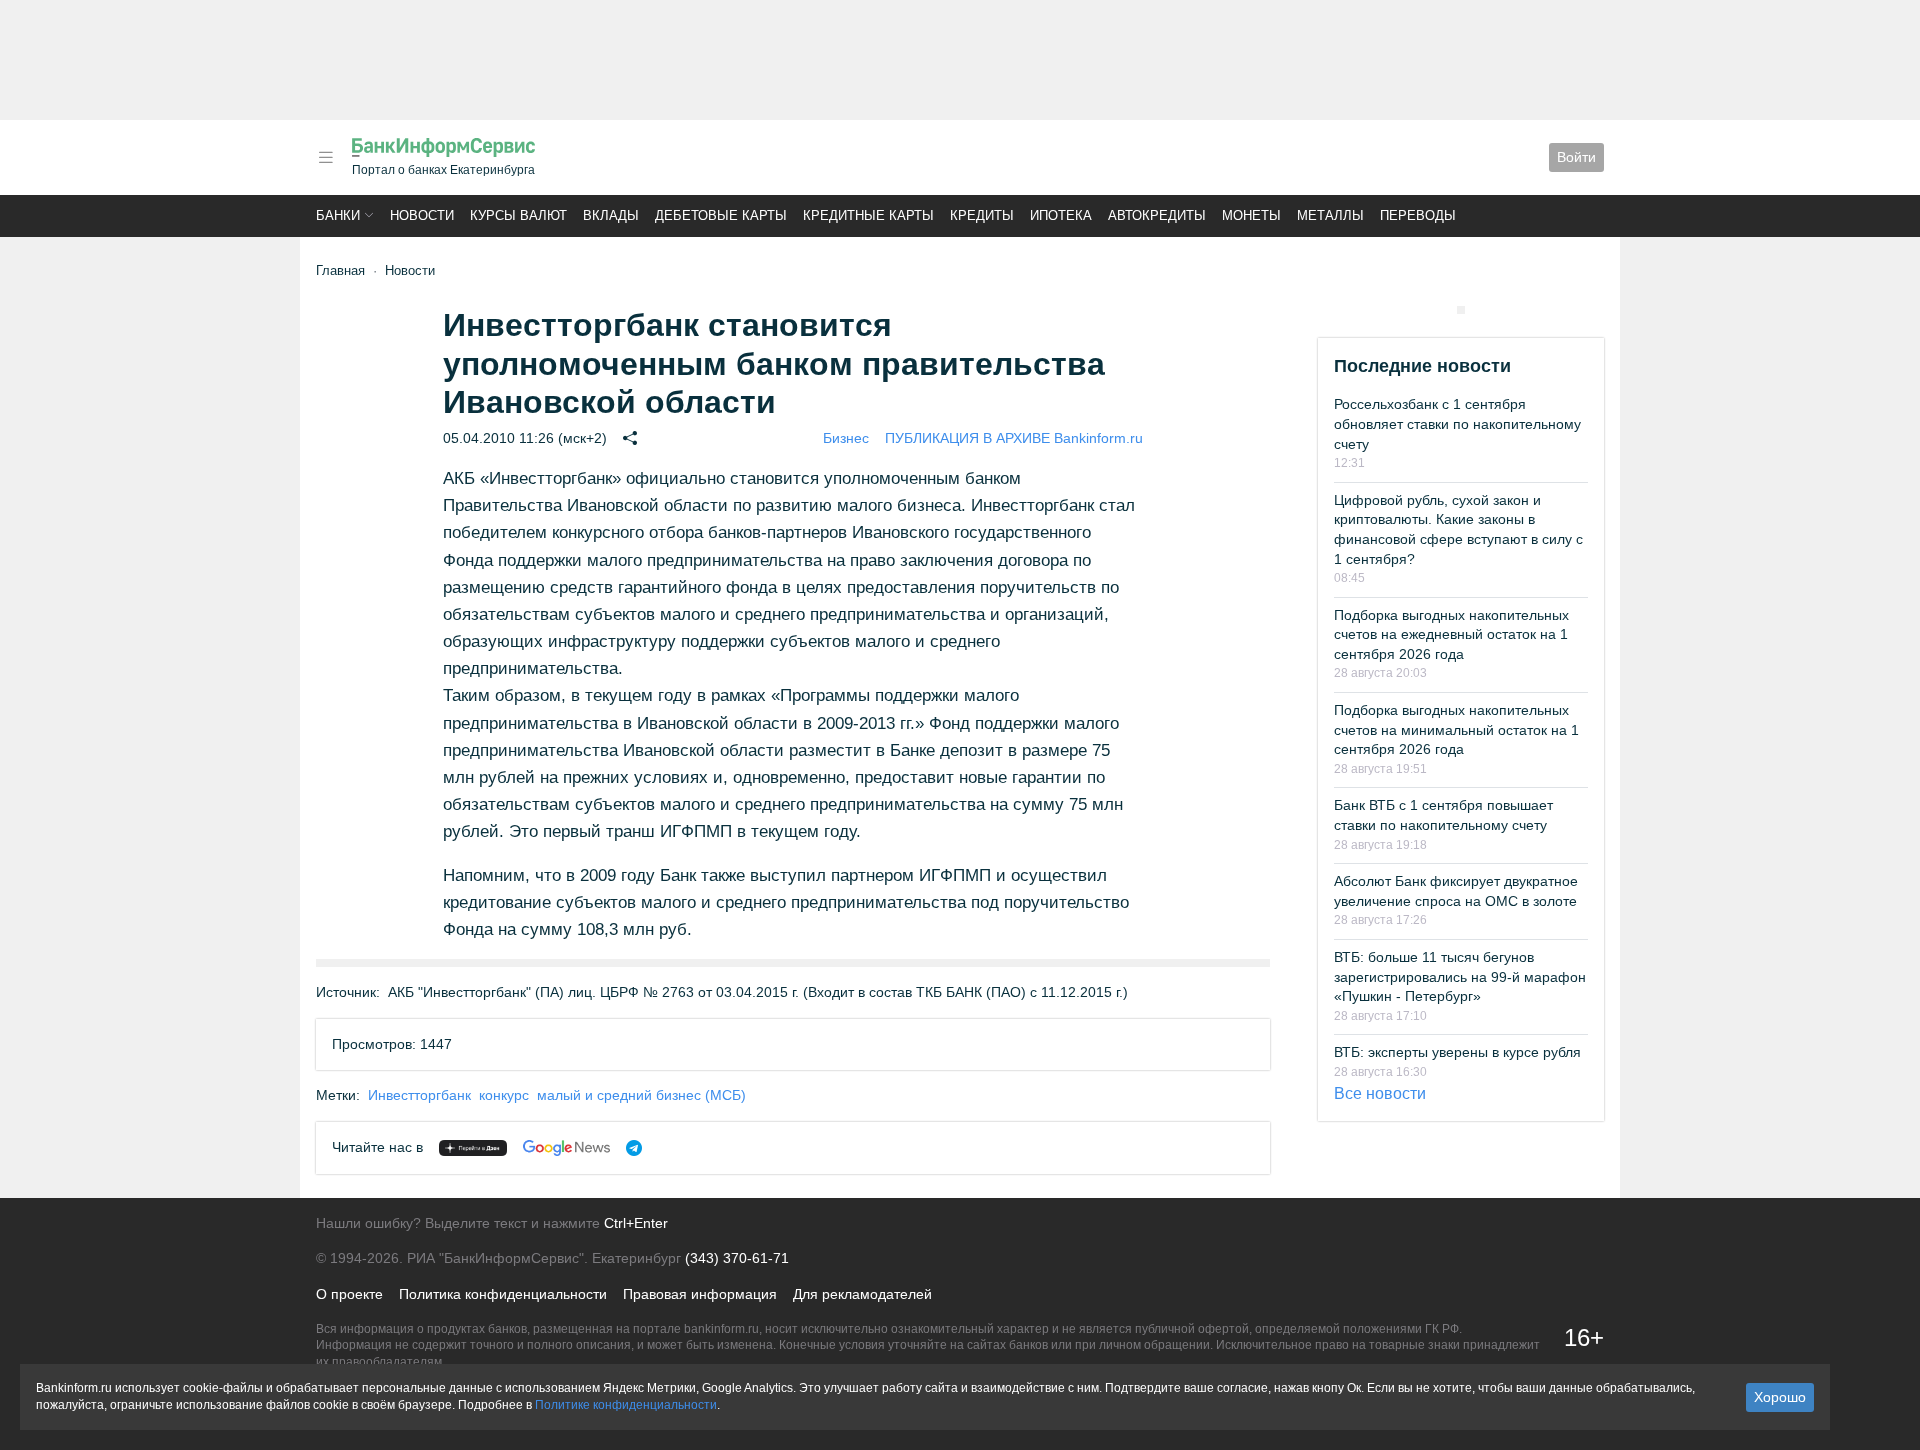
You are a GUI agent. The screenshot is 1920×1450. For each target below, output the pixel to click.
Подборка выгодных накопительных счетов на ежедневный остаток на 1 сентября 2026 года (1451, 634)
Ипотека (1061, 215)
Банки (338, 215)
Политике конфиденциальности (626, 1405)
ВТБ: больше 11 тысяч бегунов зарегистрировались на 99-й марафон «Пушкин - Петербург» (1460, 976)
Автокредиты (1157, 215)
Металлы (1330, 215)
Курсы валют (518, 215)
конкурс (504, 1095)
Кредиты (982, 215)
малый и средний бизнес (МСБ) (641, 1095)
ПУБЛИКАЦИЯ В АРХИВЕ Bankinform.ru (1014, 438)
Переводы (1418, 215)
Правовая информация (700, 1294)
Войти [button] (1576, 157)
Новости (422, 215)
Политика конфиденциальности (503, 1294)
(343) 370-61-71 (737, 1258)
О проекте (349, 1294)
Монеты (1251, 215)
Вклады (611, 215)
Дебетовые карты (721, 215)
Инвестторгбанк (419, 1095)
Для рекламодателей (862, 1294)
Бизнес (846, 438)
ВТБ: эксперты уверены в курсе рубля (1457, 1052)
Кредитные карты (868, 215)
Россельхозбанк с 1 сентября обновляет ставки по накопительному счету (1457, 423)
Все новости (1380, 1093)
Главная (340, 270)
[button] (326, 157)
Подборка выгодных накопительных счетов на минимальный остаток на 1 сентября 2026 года (1456, 729)
